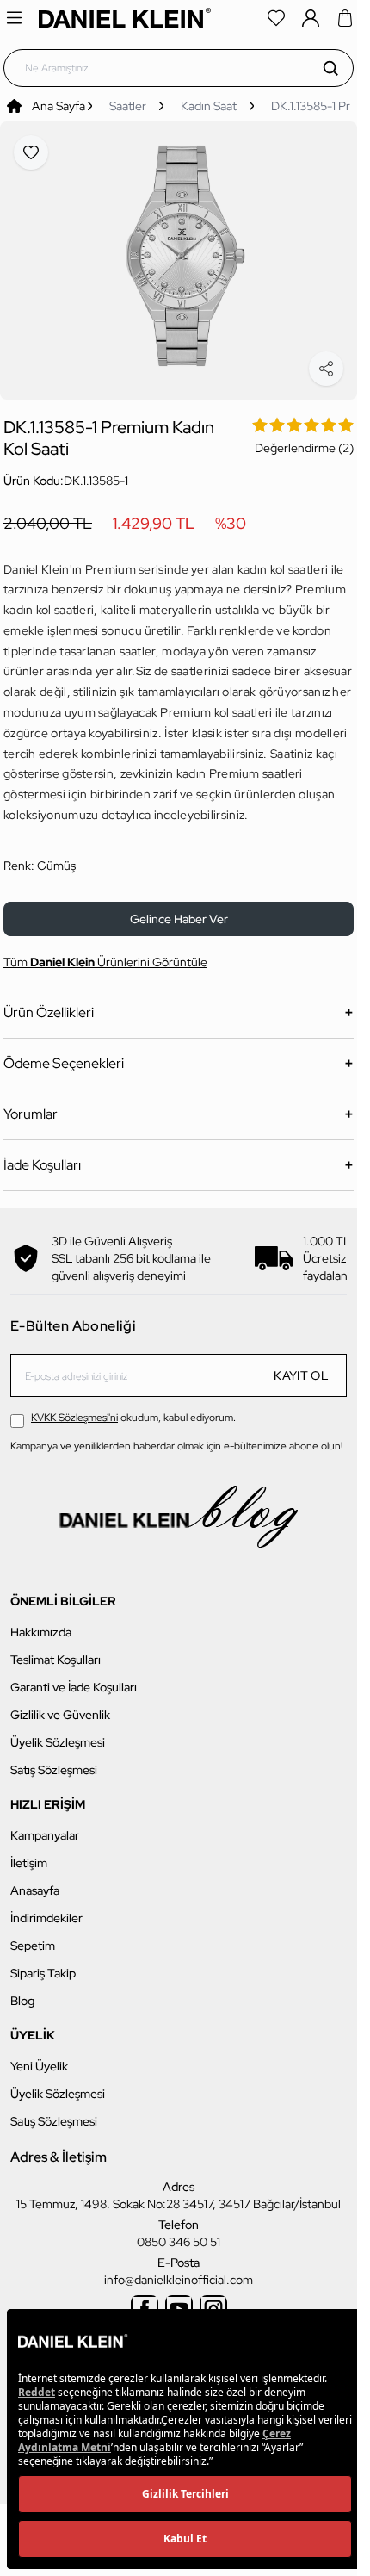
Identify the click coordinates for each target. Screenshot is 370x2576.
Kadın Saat (209, 106)
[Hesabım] (311, 18)
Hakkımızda (41, 1623)
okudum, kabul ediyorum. (133, 1408)
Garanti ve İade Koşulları (74, 1678)
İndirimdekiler (46, 1909)
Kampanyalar (45, 1826)
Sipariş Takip (43, 1964)
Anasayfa (35, 1881)
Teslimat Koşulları (55, 1650)
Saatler (128, 106)
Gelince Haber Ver (179, 909)
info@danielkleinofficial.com (179, 2270)
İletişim (29, 1853)
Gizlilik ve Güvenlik (60, 1705)
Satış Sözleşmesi (54, 1760)
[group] (179, 255)
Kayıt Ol (301, 1366)
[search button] (330, 68)
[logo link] (125, 18)
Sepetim (33, 1936)
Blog (22, 1991)
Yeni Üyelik (39, 2057)
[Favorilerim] (276, 18)
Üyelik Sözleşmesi (58, 1733)
